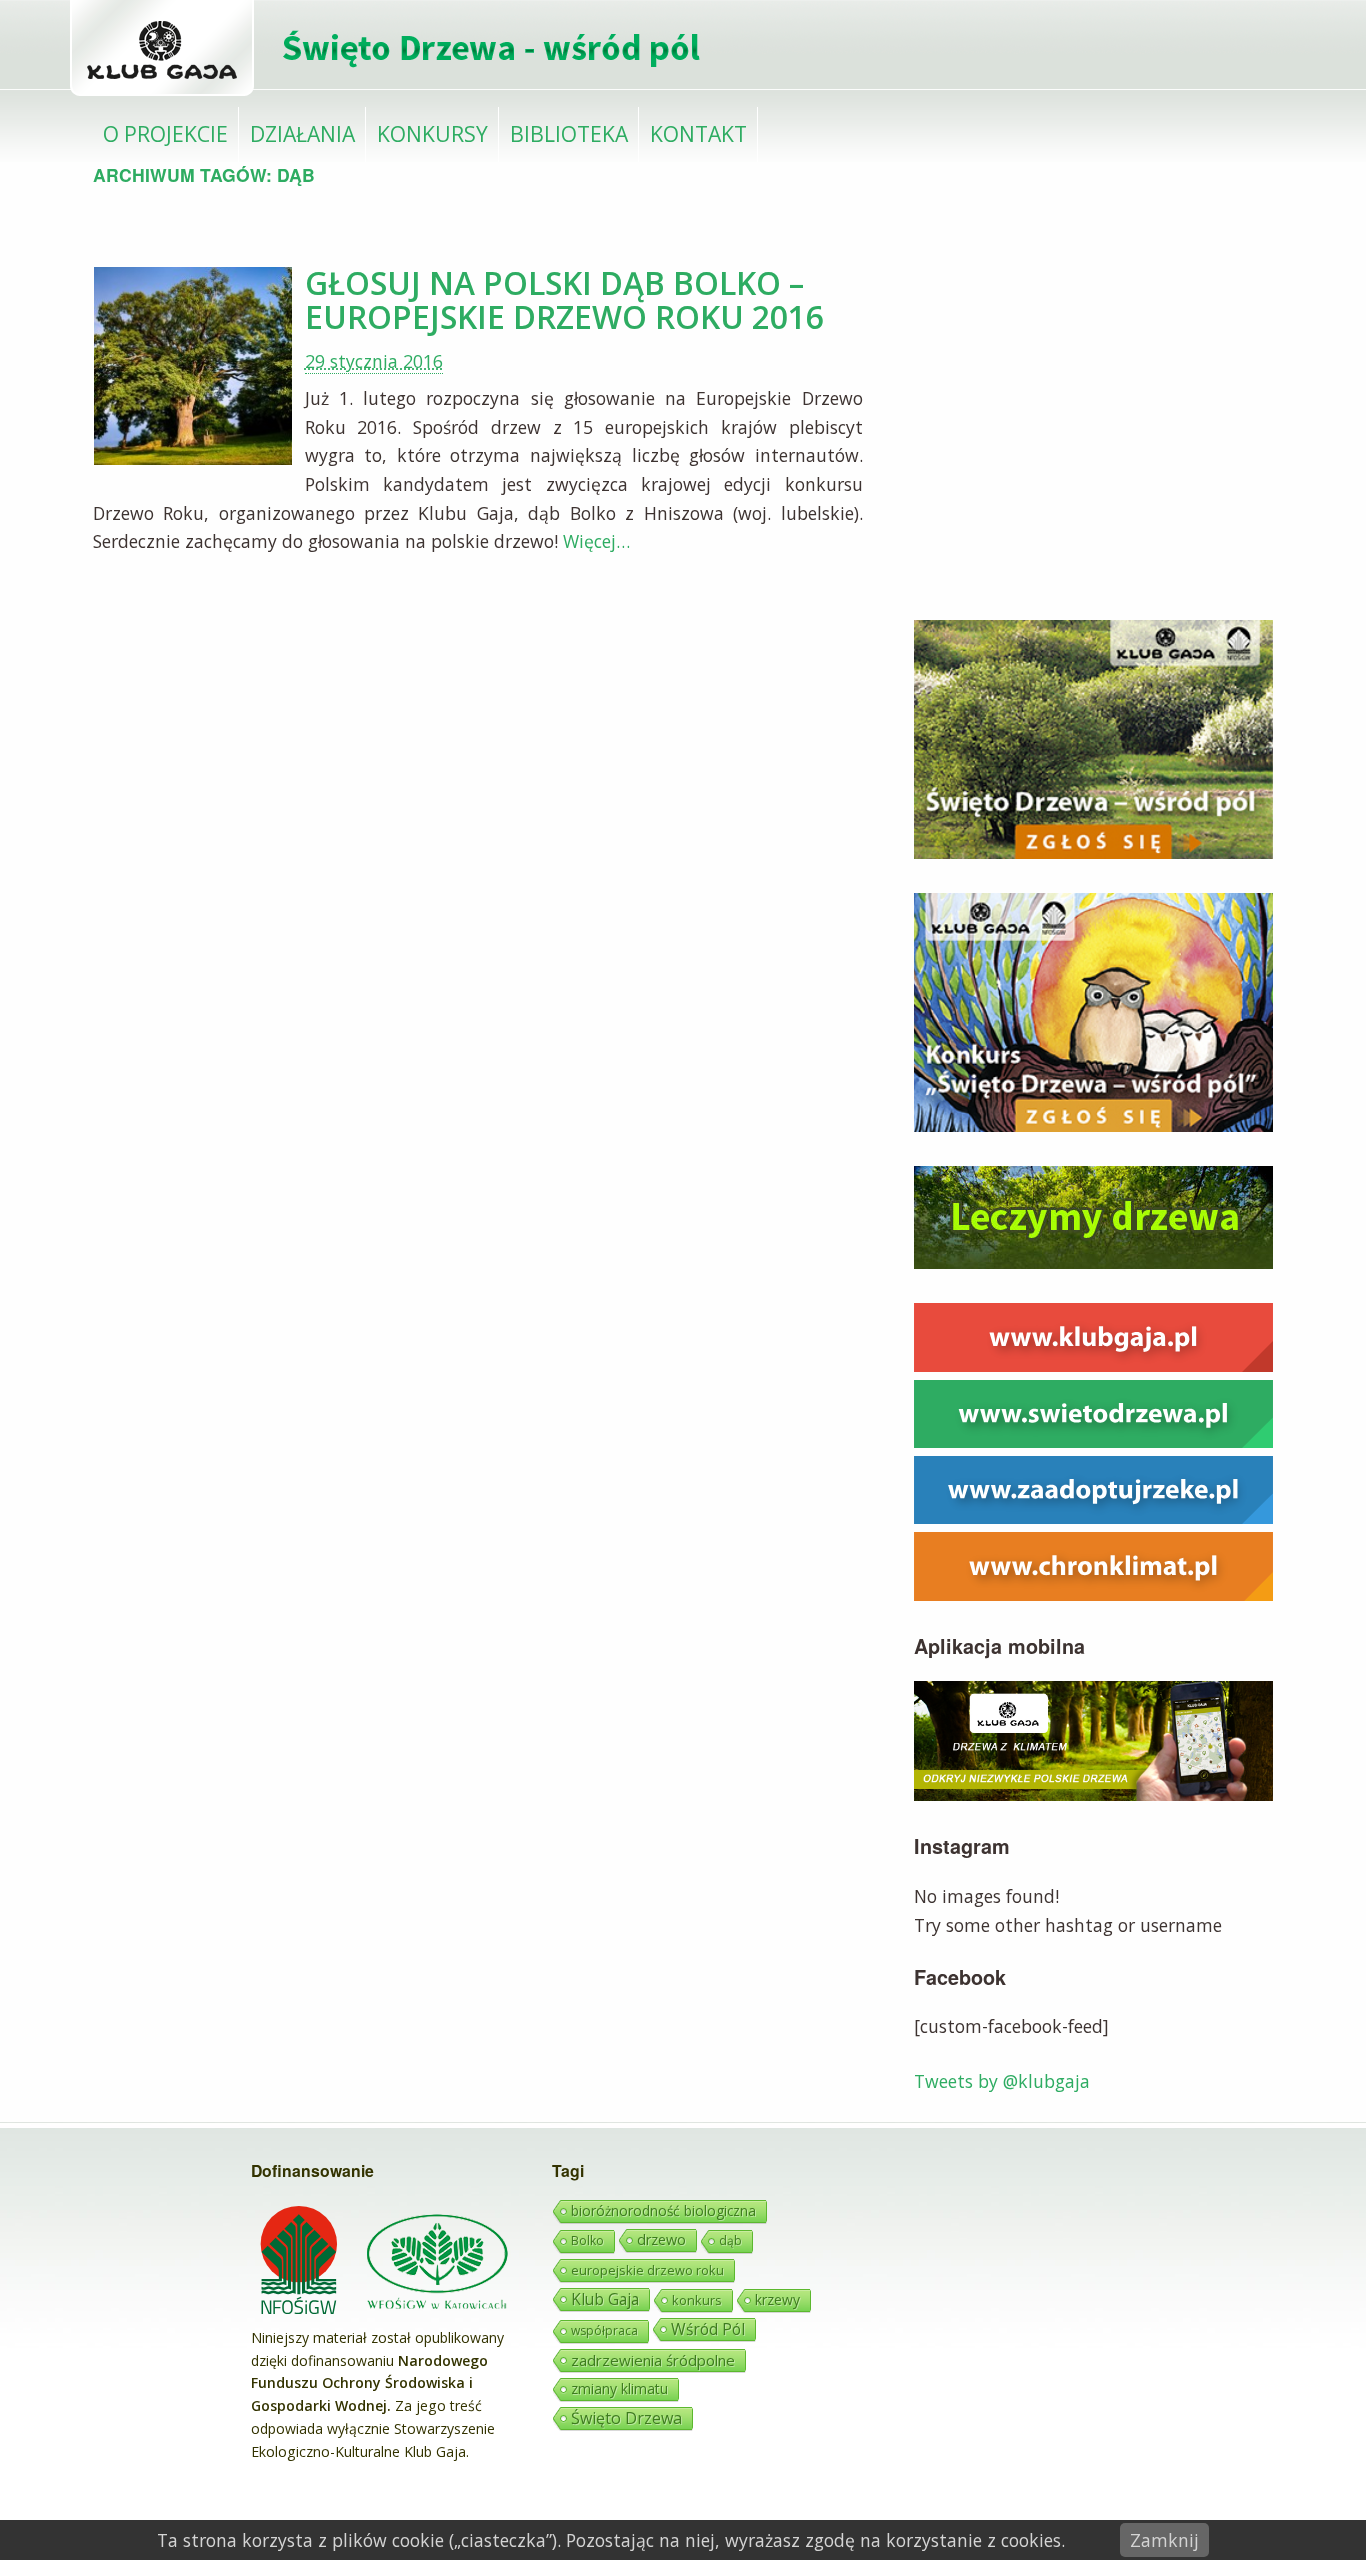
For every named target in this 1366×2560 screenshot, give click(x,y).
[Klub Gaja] (1093, 1365)
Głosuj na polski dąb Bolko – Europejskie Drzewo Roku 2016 (564, 299)
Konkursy (432, 133)
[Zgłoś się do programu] (1093, 852)
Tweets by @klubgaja (1002, 2081)
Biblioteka (569, 133)
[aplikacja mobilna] (1093, 1794)
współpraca (604, 2330)
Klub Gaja (605, 2299)
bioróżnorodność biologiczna (663, 2210)
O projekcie (165, 133)
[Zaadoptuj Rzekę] (1093, 1517)
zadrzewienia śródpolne (653, 2360)
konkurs (697, 2300)
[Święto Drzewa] (1093, 1441)
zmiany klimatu (619, 2388)
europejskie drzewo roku (647, 2270)
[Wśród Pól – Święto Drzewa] (392, 92)
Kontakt (698, 133)
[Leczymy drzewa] (1093, 1262)
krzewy (777, 2299)
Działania (302, 133)
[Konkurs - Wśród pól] (1093, 1125)
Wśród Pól (708, 2329)
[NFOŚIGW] (301, 2314)
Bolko (587, 2240)
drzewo (661, 2239)
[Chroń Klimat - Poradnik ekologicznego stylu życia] (1093, 1594)
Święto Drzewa (626, 2418)
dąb (730, 2240)
